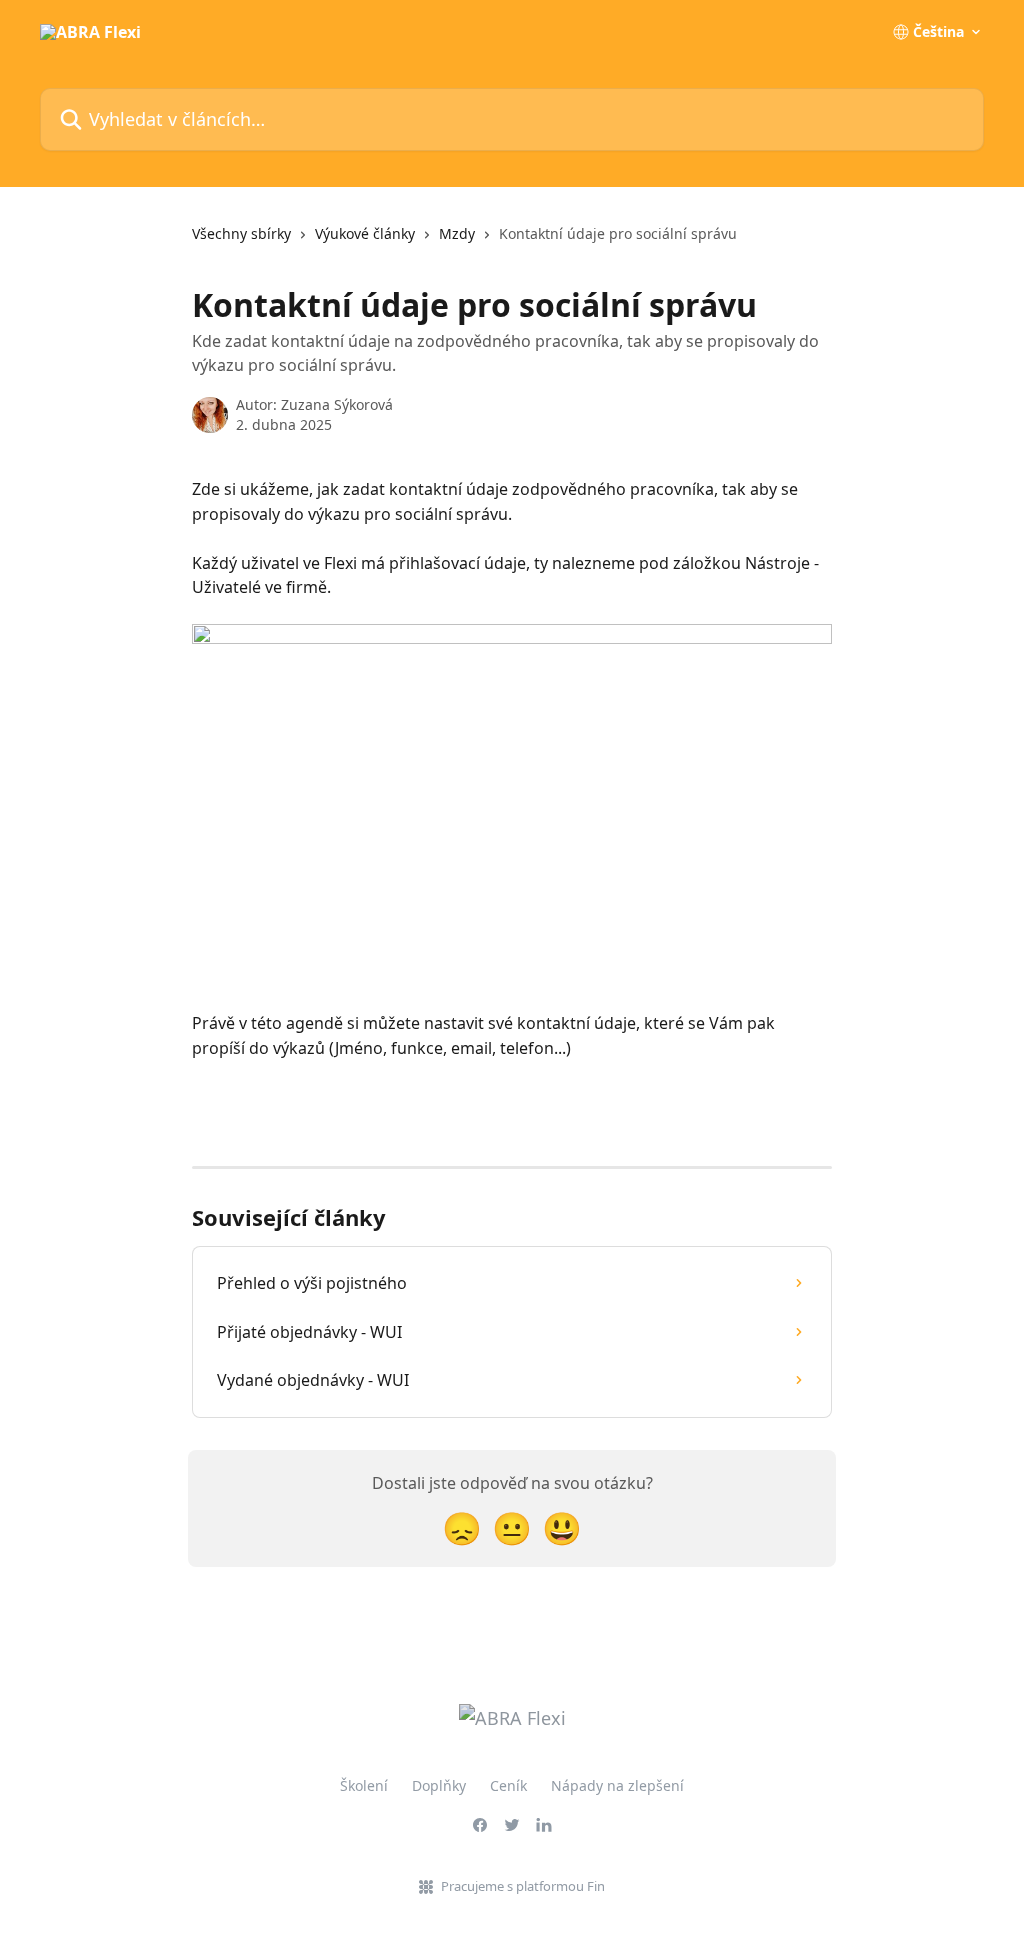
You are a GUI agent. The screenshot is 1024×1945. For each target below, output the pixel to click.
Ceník (508, 1785)
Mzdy (457, 233)
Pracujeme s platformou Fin (523, 1886)
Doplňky (439, 1785)
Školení (364, 1785)
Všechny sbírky (241, 233)
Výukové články (365, 233)
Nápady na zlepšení (617, 1785)
